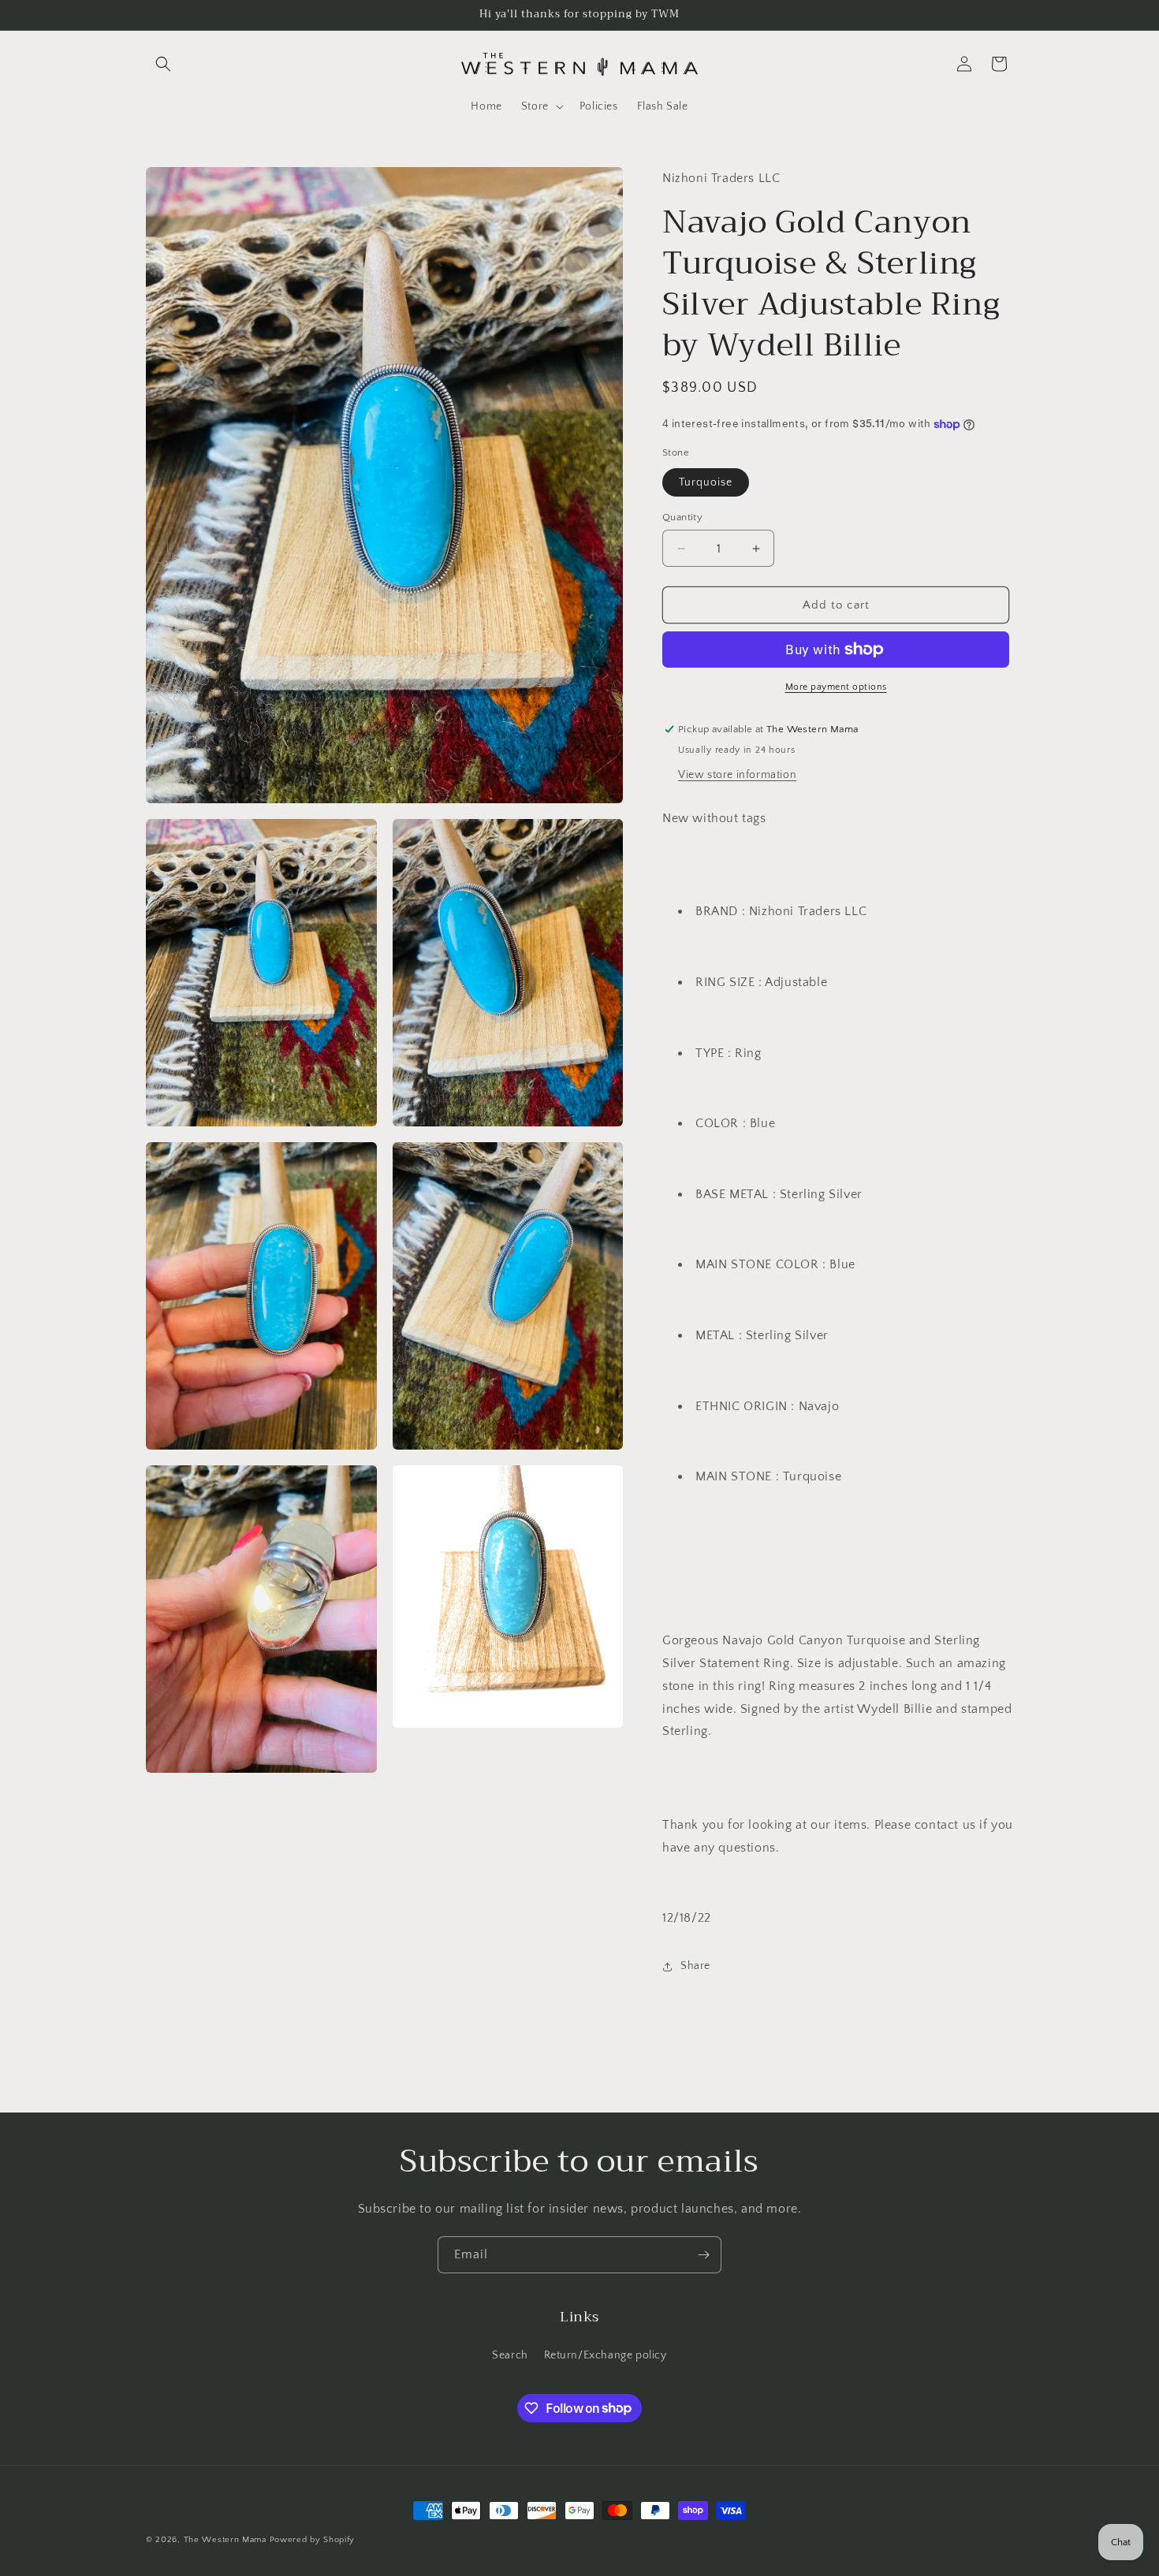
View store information (737, 775)
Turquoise (706, 482)
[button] (163, 64)
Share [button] (695, 1966)
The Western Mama (225, 2540)
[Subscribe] (703, 2255)
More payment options (836, 687)
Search (510, 2355)
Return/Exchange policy (606, 2355)
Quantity (682, 517)
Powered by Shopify (313, 2540)
